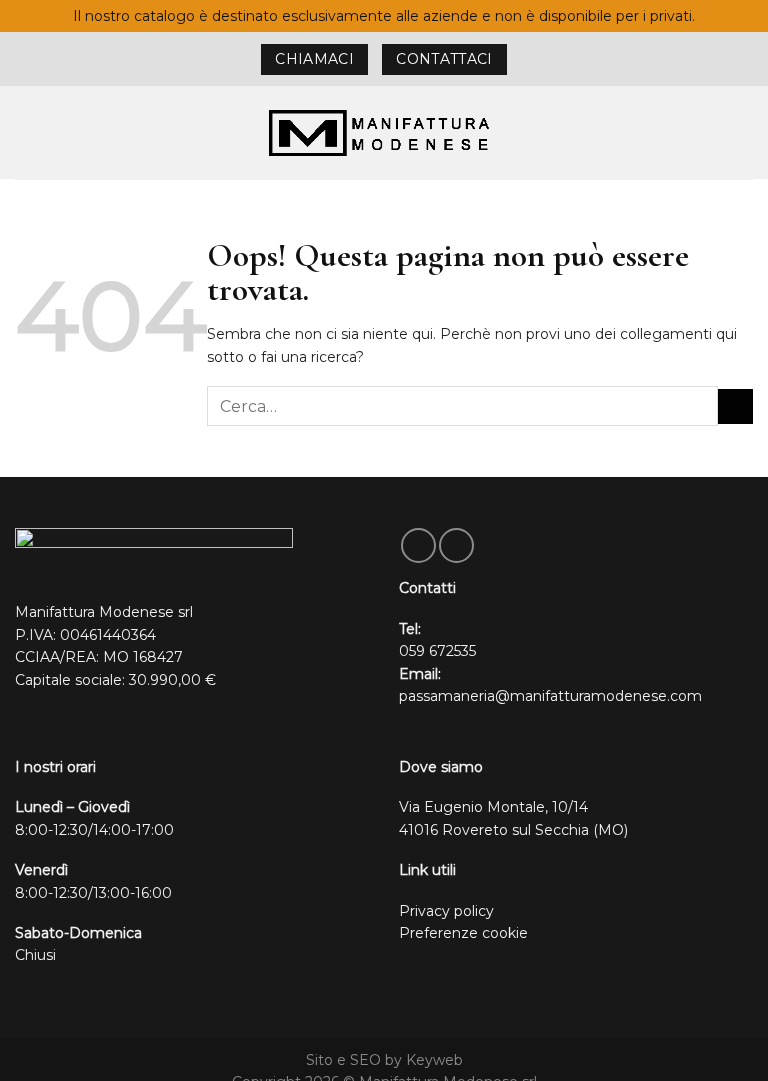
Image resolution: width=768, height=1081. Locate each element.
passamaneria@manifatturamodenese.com (550, 696)
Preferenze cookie (463, 933)
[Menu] (25, 133)
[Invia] (735, 407)
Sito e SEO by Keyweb (384, 1060)
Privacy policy (446, 911)
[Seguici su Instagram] (456, 545)
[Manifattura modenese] (384, 132)
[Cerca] (745, 132)
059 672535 (437, 651)
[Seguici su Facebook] (418, 545)
